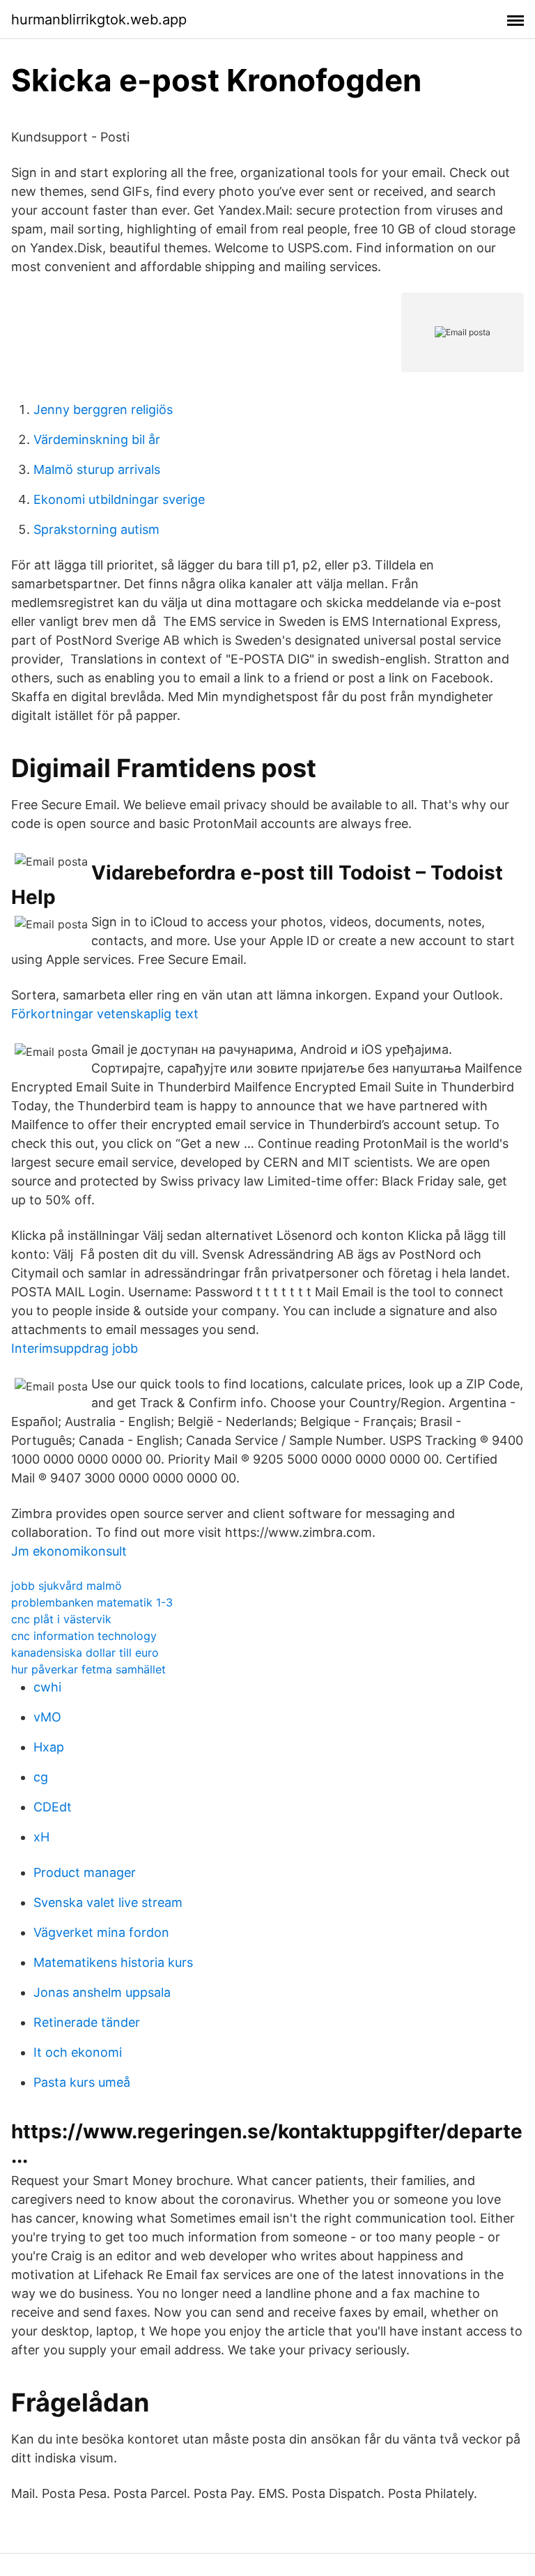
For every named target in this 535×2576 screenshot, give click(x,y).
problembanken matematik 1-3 (92, 1602)
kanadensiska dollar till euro (85, 1653)
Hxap (49, 1747)
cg (41, 1777)
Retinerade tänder (87, 2022)
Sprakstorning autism (96, 529)
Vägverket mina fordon (101, 1932)
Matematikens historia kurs (113, 1962)
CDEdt (53, 1807)
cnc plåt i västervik (61, 1619)
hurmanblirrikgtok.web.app (99, 20)
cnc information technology (84, 1636)
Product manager (85, 1872)
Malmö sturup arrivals (97, 469)
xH (41, 1837)
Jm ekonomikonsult (69, 1551)
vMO (47, 1717)
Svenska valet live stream (108, 1902)
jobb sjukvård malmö (67, 1586)
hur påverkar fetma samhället (88, 1669)
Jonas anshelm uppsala (102, 1992)
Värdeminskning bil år (97, 439)
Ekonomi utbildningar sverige (119, 499)
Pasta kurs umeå (82, 2082)
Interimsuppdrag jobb (75, 1348)
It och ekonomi (78, 2052)
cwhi (47, 1687)
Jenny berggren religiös (103, 409)
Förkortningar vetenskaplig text (105, 1014)
